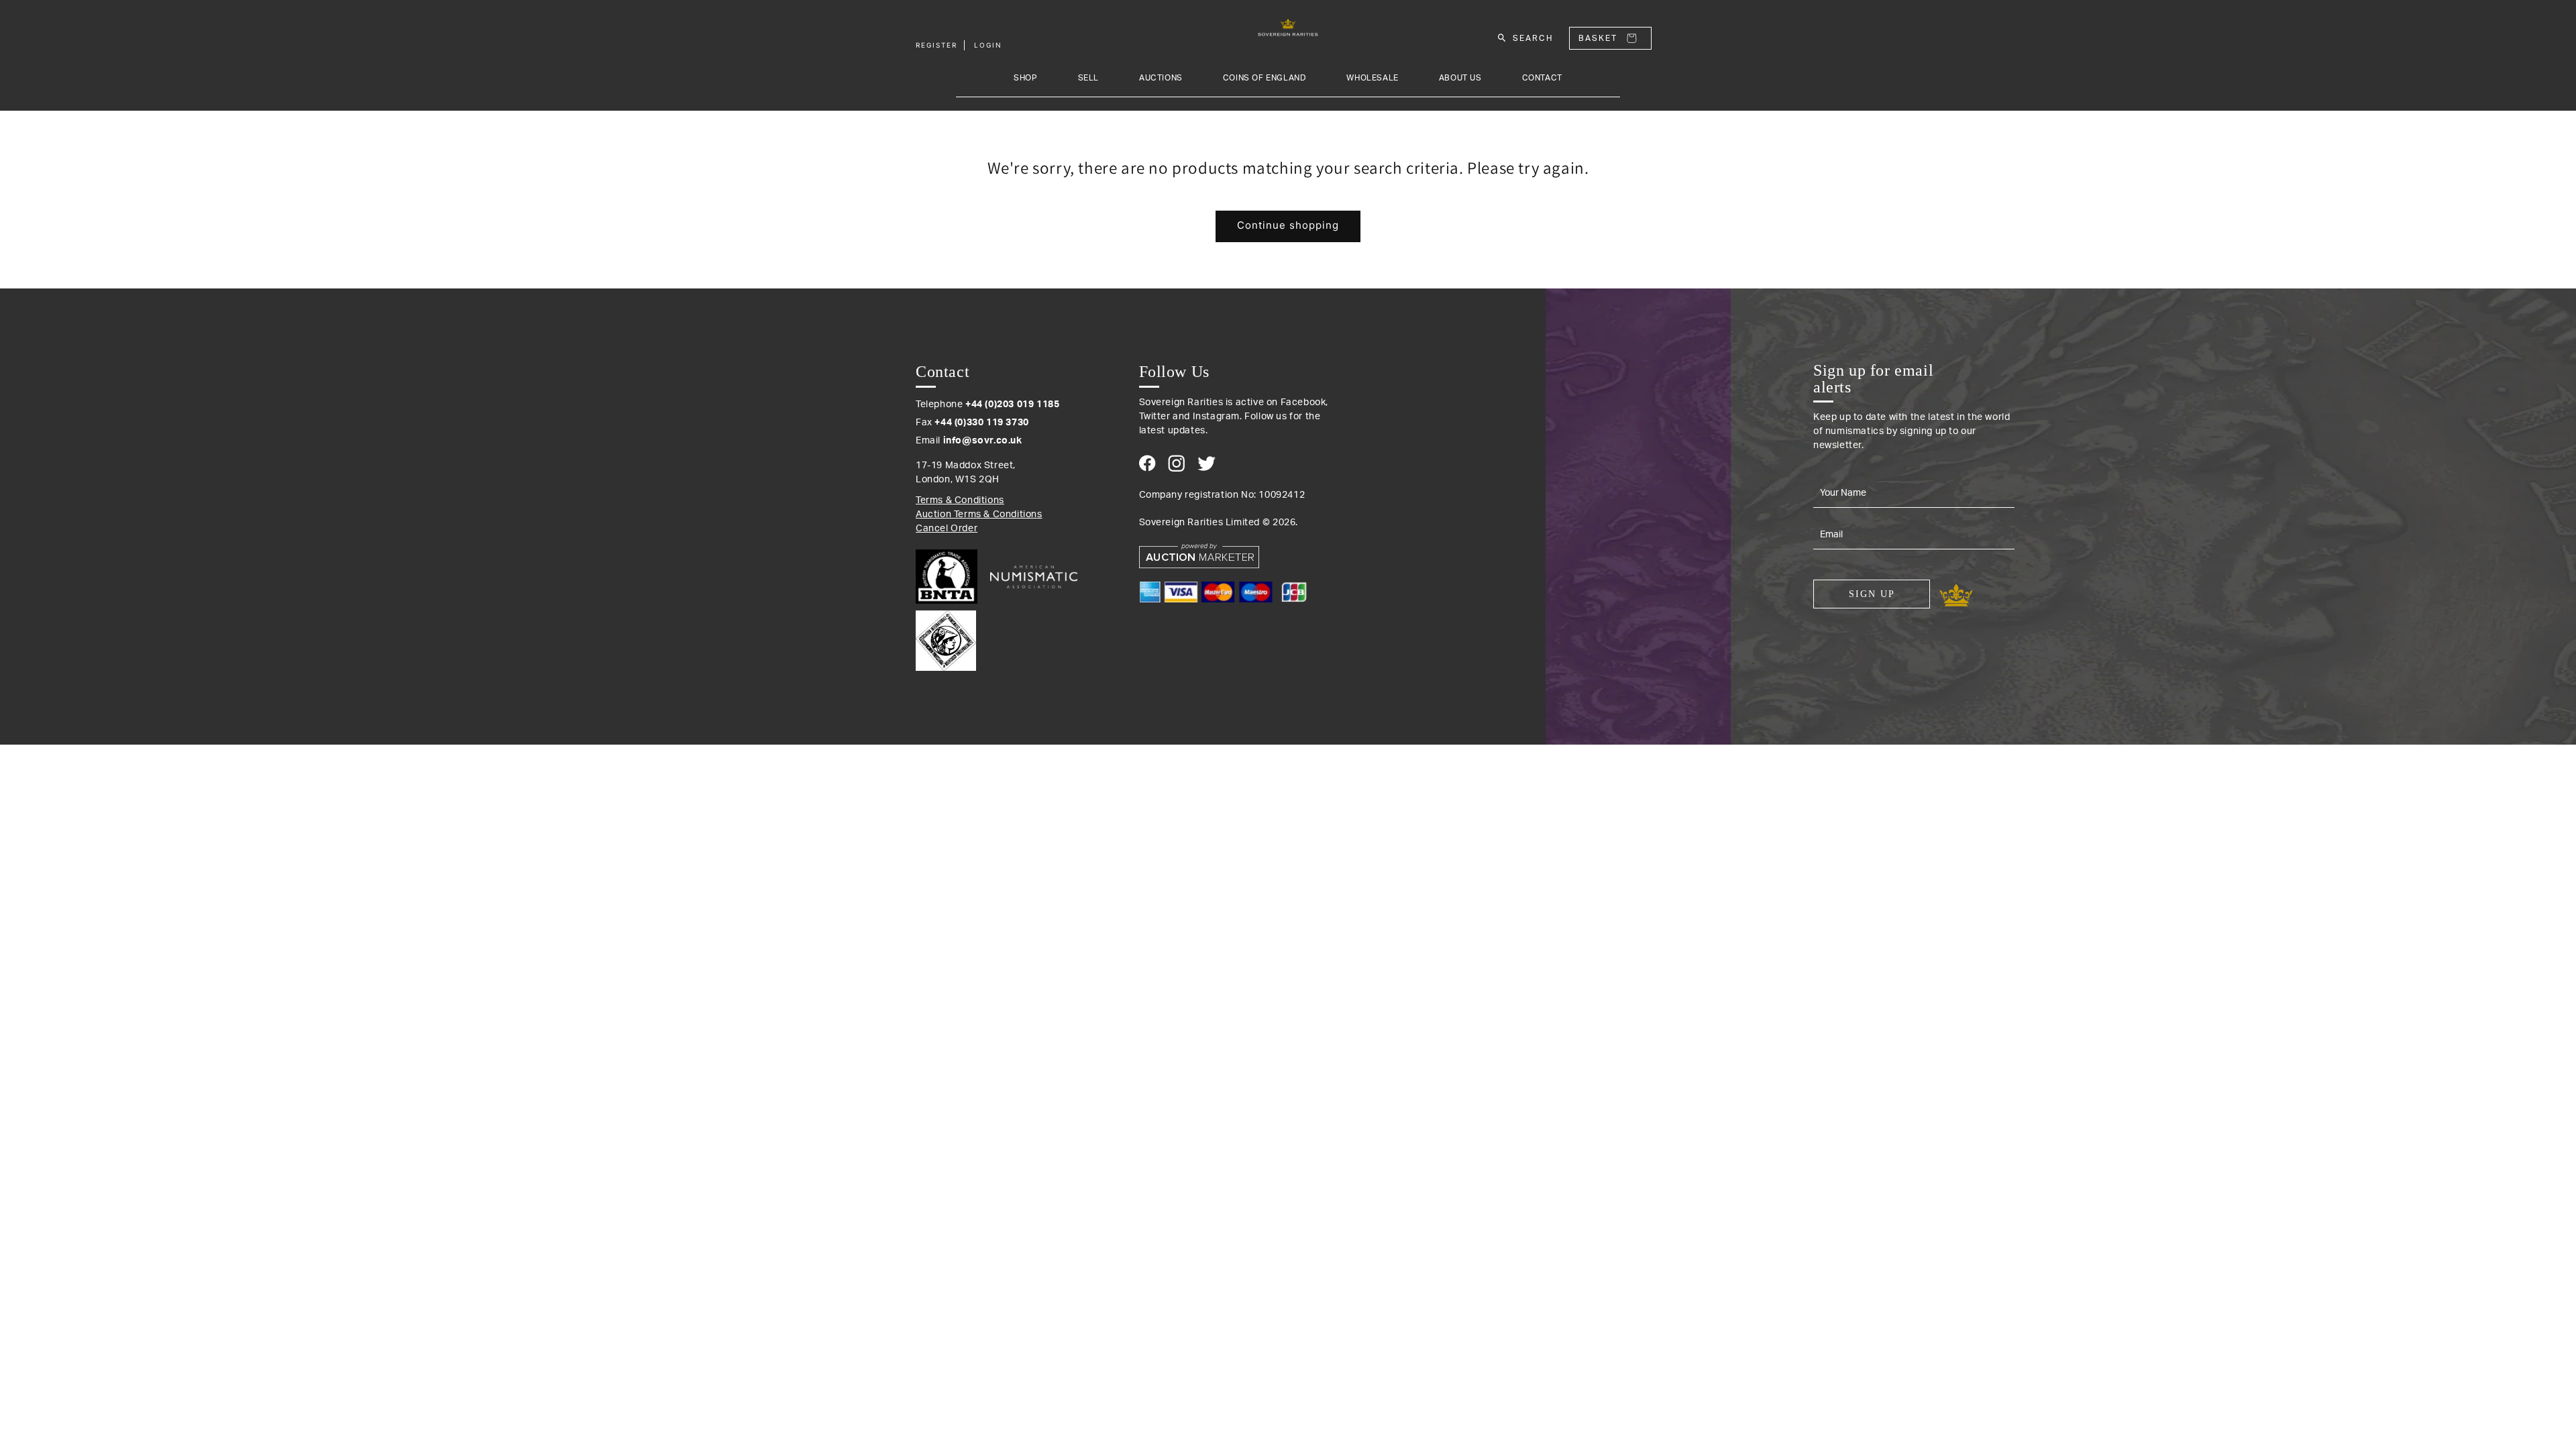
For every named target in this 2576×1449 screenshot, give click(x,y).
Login (988, 45)
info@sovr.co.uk (983, 441)
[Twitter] (1206, 464)
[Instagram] (1176, 463)
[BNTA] (952, 577)
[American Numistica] (1034, 577)
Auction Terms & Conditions (979, 515)
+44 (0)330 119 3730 (981, 423)
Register (936, 45)
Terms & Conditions (960, 500)
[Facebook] (1147, 463)
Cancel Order (947, 529)
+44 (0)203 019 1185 (1012, 405)
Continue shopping (1288, 225)
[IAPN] (946, 637)
